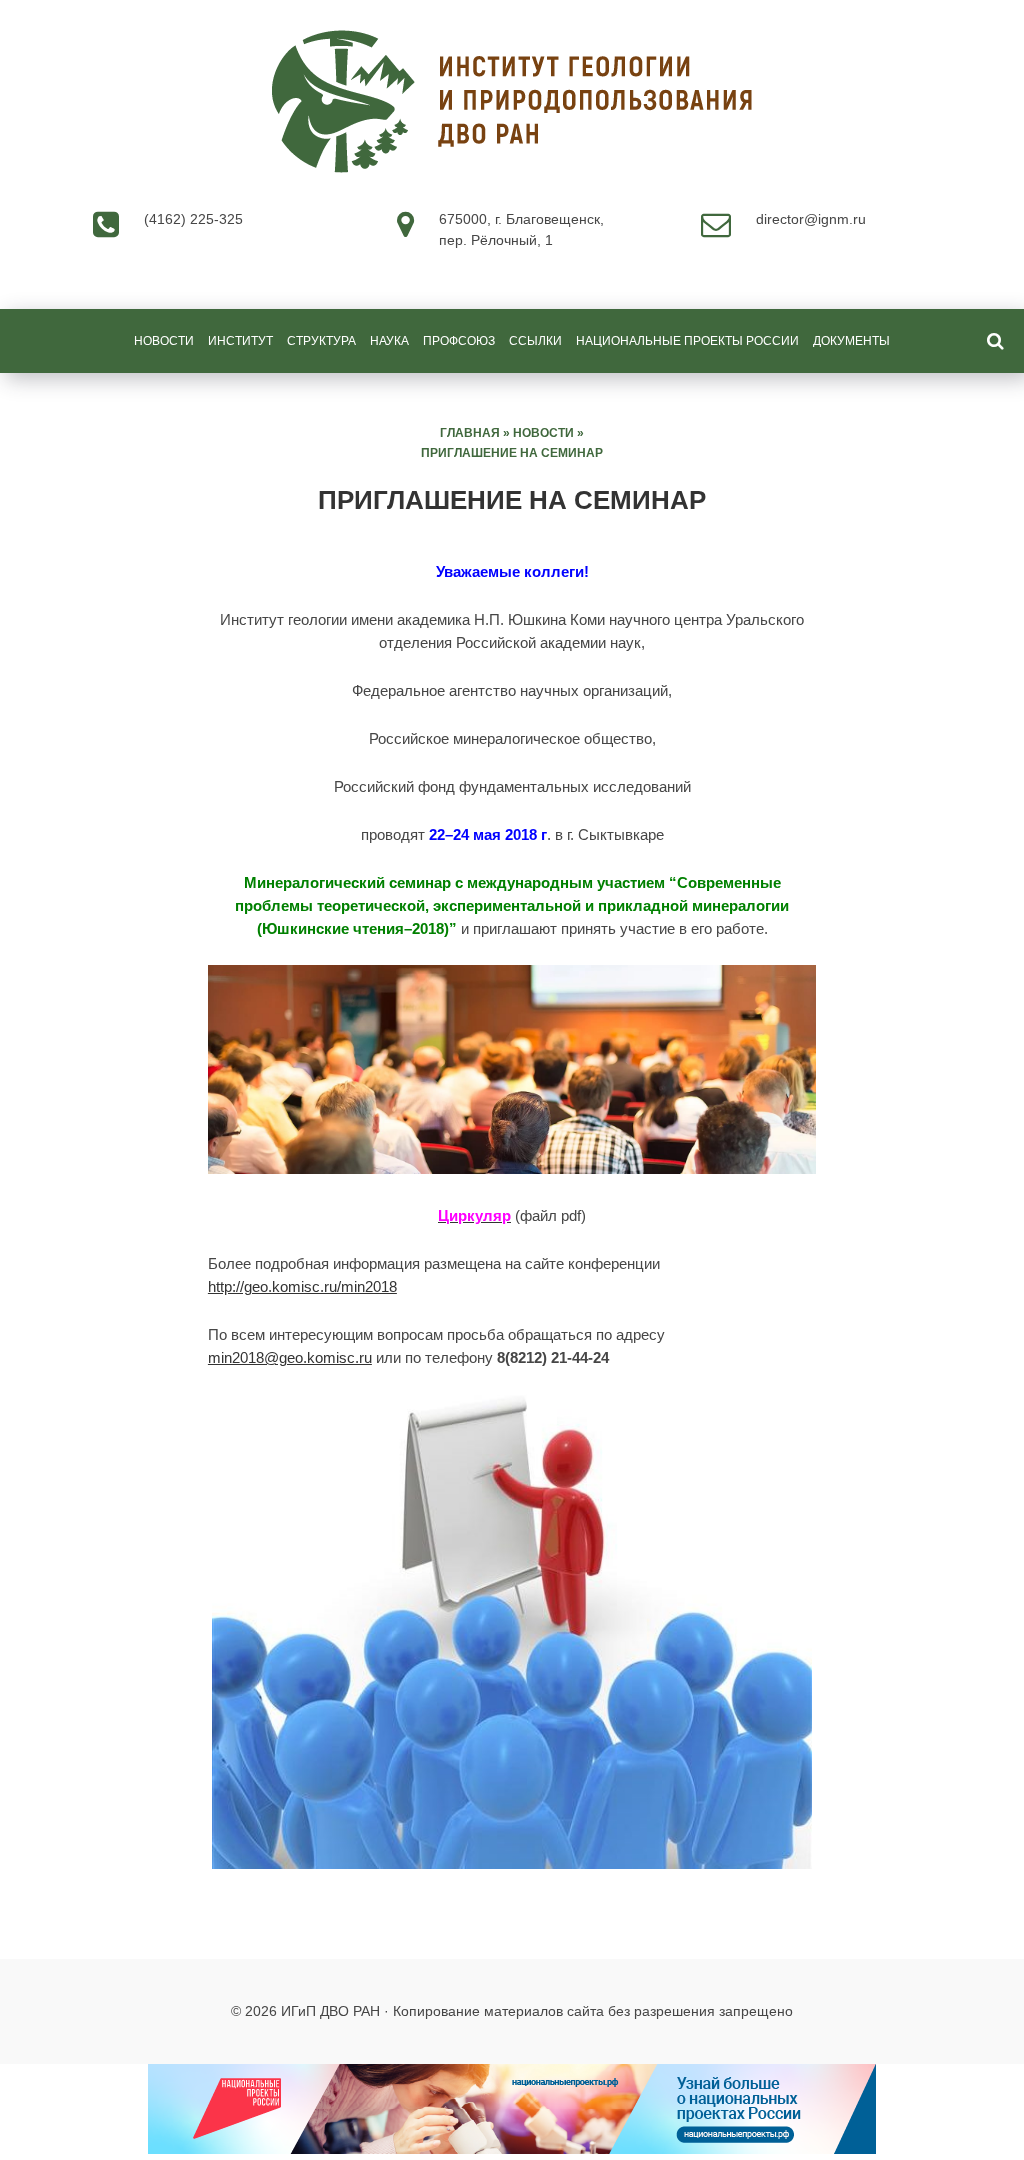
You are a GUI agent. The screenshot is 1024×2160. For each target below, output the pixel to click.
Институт (240, 341)
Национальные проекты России (687, 341)
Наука (389, 341)
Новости (164, 341)
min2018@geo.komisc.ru (290, 1357)
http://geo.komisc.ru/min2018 (302, 1286)
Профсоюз (459, 341)
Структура (321, 341)
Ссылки (535, 341)
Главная (470, 433)
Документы (851, 341)
